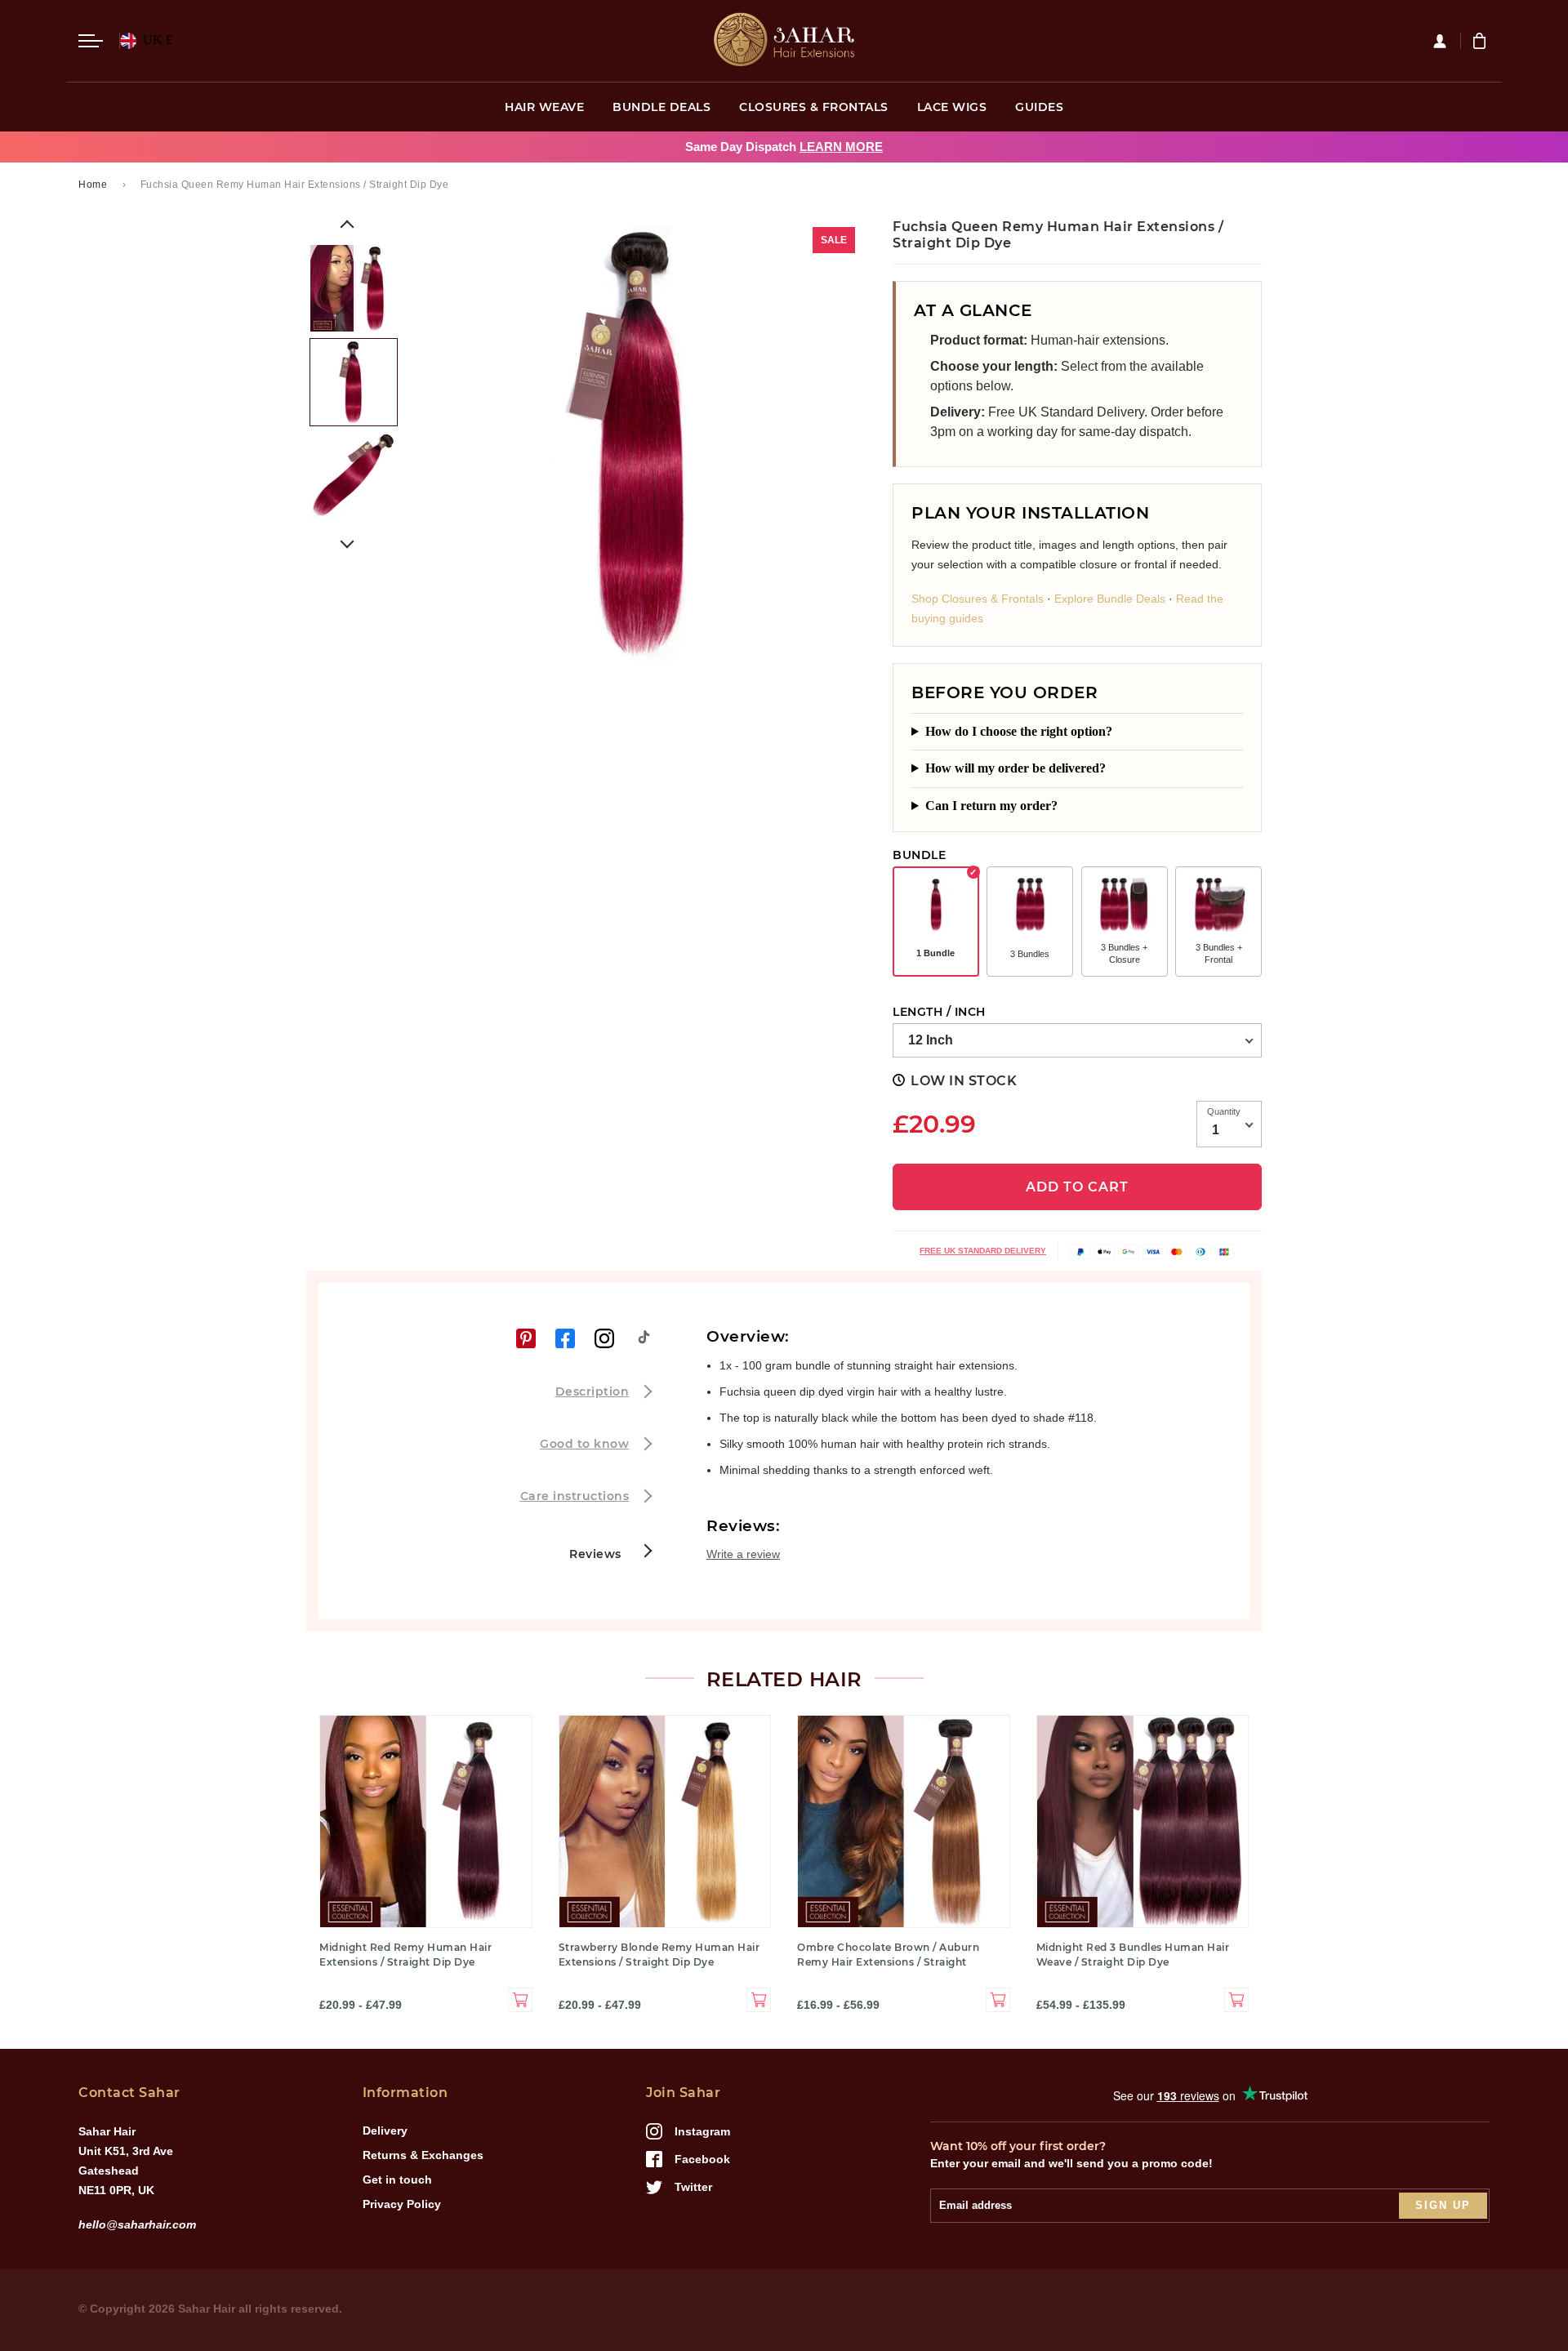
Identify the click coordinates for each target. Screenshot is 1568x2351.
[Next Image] (347, 541)
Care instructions (575, 1496)
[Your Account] (1446, 41)
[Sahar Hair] (784, 41)
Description (592, 1391)
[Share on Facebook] (565, 1338)
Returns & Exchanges (423, 2155)
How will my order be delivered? (1016, 768)
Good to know (584, 1444)
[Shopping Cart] (1481, 41)
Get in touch (397, 2180)
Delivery (385, 2131)
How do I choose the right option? (1019, 731)
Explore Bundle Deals (1110, 599)
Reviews (597, 1554)
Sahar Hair (207, 2309)
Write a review (743, 1554)
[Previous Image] (347, 227)
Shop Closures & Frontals (978, 599)
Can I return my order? (991, 806)
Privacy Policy (402, 2204)
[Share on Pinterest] (526, 1338)
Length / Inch (939, 1012)
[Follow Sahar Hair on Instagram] (604, 1338)
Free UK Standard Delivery (983, 1251)
